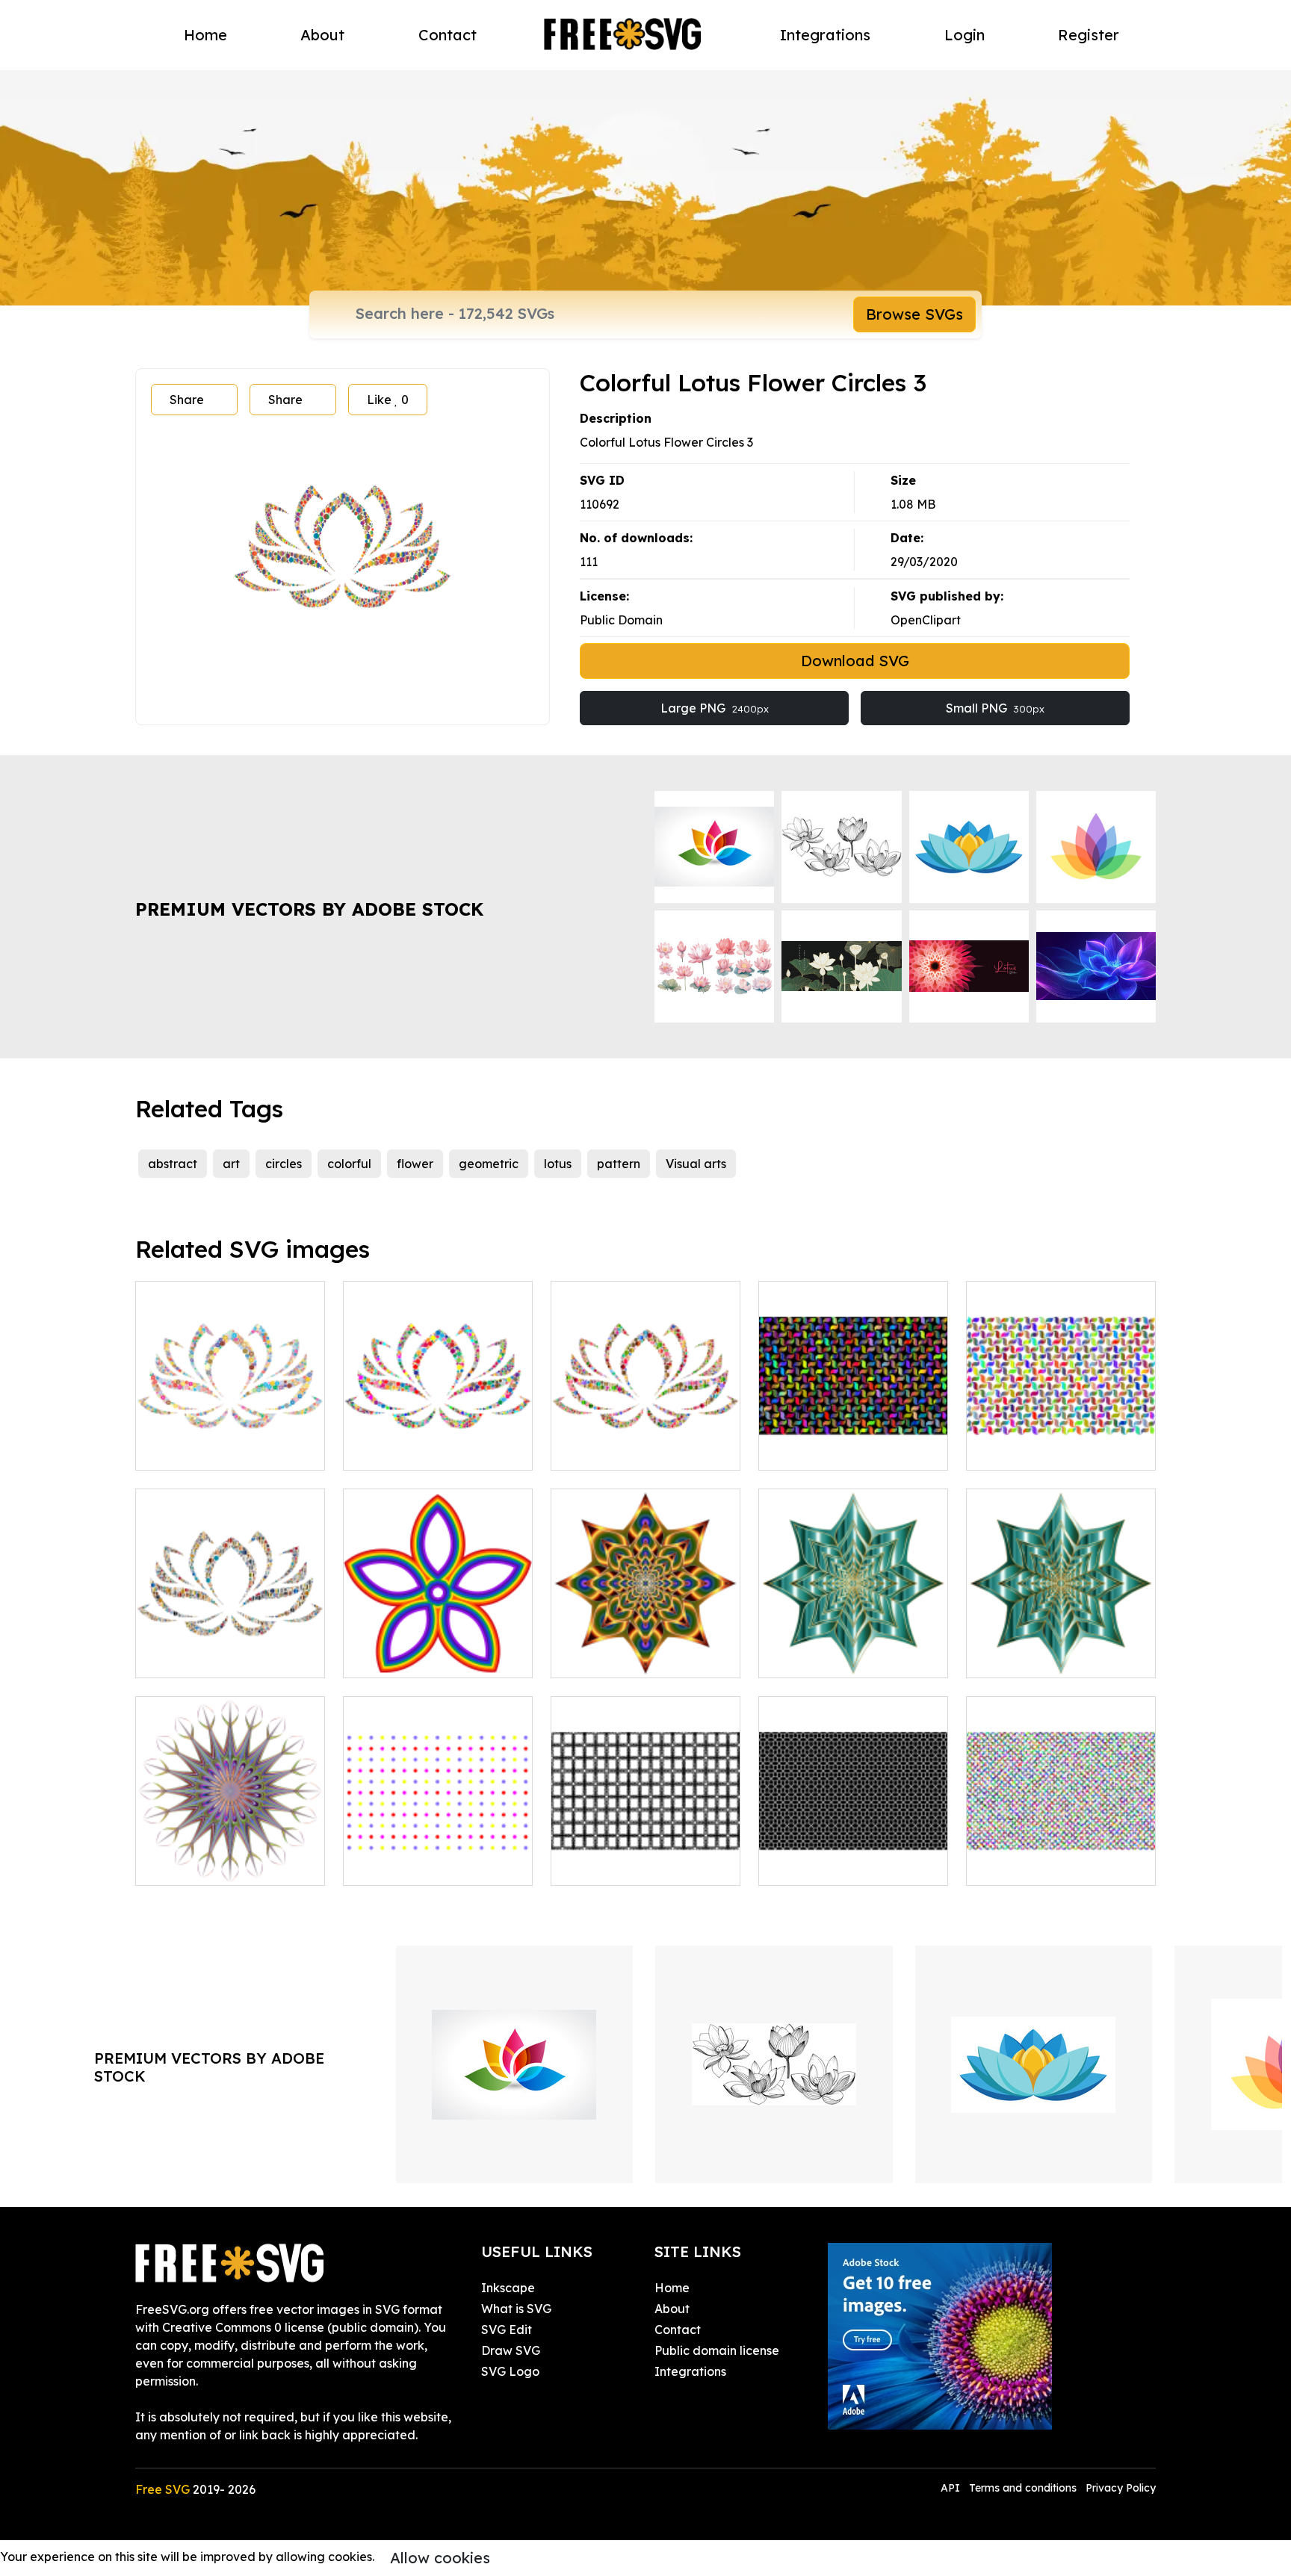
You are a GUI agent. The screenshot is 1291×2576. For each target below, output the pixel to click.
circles (284, 1164)
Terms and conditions (1023, 2488)
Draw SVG (511, 2350)
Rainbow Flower (406, 1657)
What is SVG (516, 2309)
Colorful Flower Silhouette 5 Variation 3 (646, 1648)
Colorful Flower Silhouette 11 (854, 1648)
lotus (558, 1164)
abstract (173, 1164)
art (231, 1164)
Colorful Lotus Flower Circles (438, 1441)
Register (1089, 35)
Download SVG (855, 661)
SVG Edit (507, 2330)
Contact (448, 35)
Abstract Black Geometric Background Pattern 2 (854, 1856)
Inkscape (508, 2288)
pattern (619, 1164)
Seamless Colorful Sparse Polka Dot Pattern (438, 1856)
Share (187, 400)
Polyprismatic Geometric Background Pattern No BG (1061, 1432)
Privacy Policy (1121, 2488)
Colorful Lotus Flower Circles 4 (646, 1441)
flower (415, 1164)
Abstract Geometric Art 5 (223, 1865)
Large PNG (715, 708)
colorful (349, 1164)
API (952, 2488)
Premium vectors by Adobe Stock (309, 909)
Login (965, 35)
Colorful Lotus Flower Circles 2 (230, 1441)
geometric (489, 1164)
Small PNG (995, 708)
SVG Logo (510, 2371)
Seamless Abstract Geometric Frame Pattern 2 (645, 1847)
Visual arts (696, 1164)
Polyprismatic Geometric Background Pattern (854, 1441)
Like (388, 400)
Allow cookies (440, 2558)
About (322, 35)
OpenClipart (926, 620)
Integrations (825, 35)
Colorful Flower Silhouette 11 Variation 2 (1061, 1648)
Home (205, 35)
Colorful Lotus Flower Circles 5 (230, 1648)
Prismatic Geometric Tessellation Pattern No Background (1061, 1847)
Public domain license (717, 2350)
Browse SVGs (914, 314)
